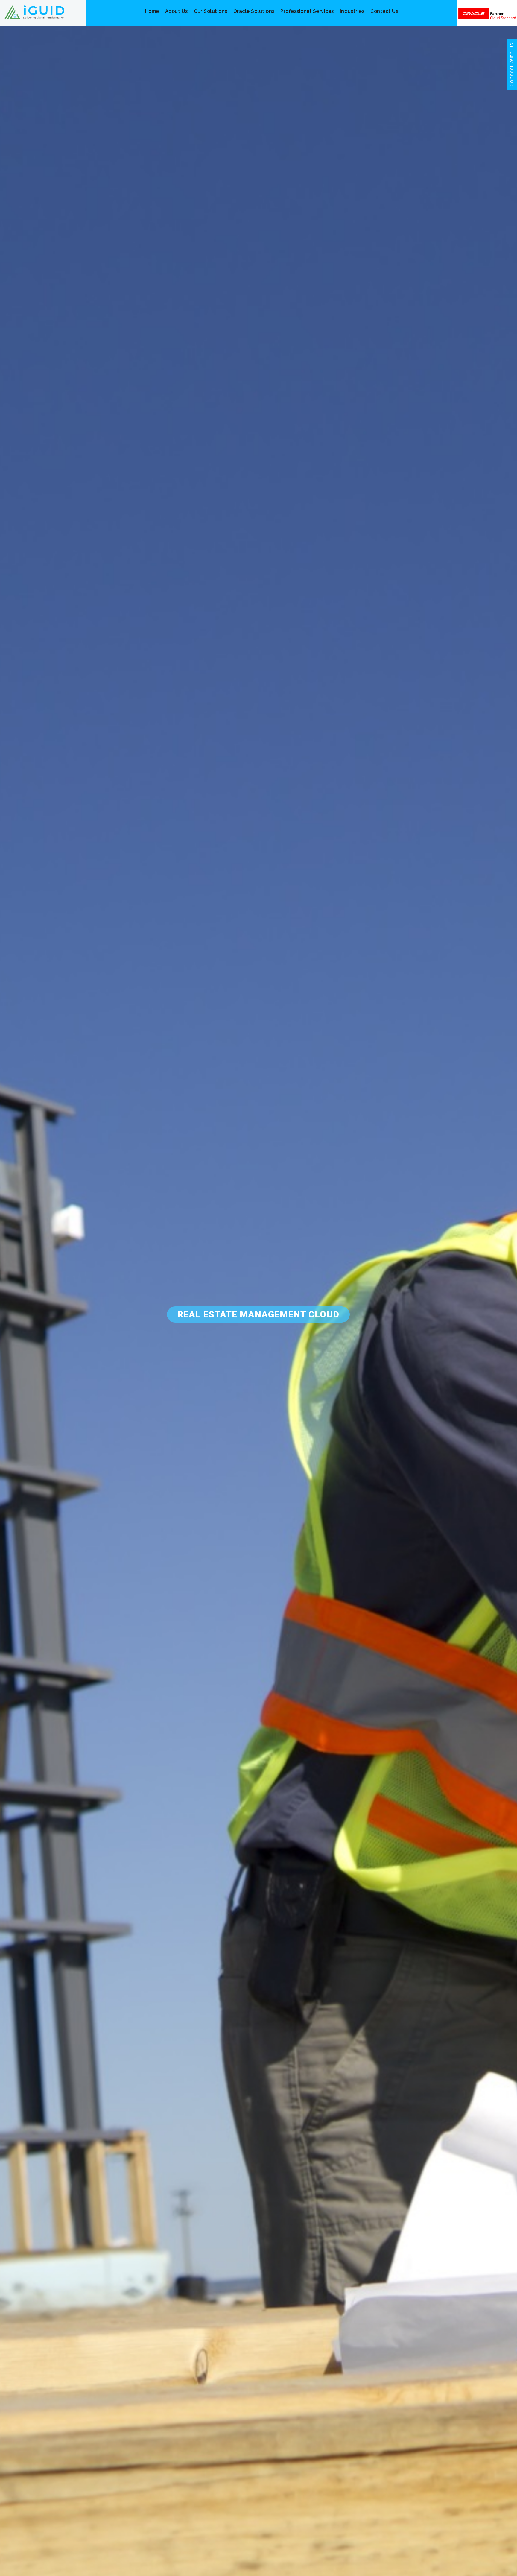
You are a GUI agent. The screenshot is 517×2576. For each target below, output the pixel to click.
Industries (352, 11)
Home (152, 11)
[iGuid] (34, 12)
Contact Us (384, 11)
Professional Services (307, 11)
